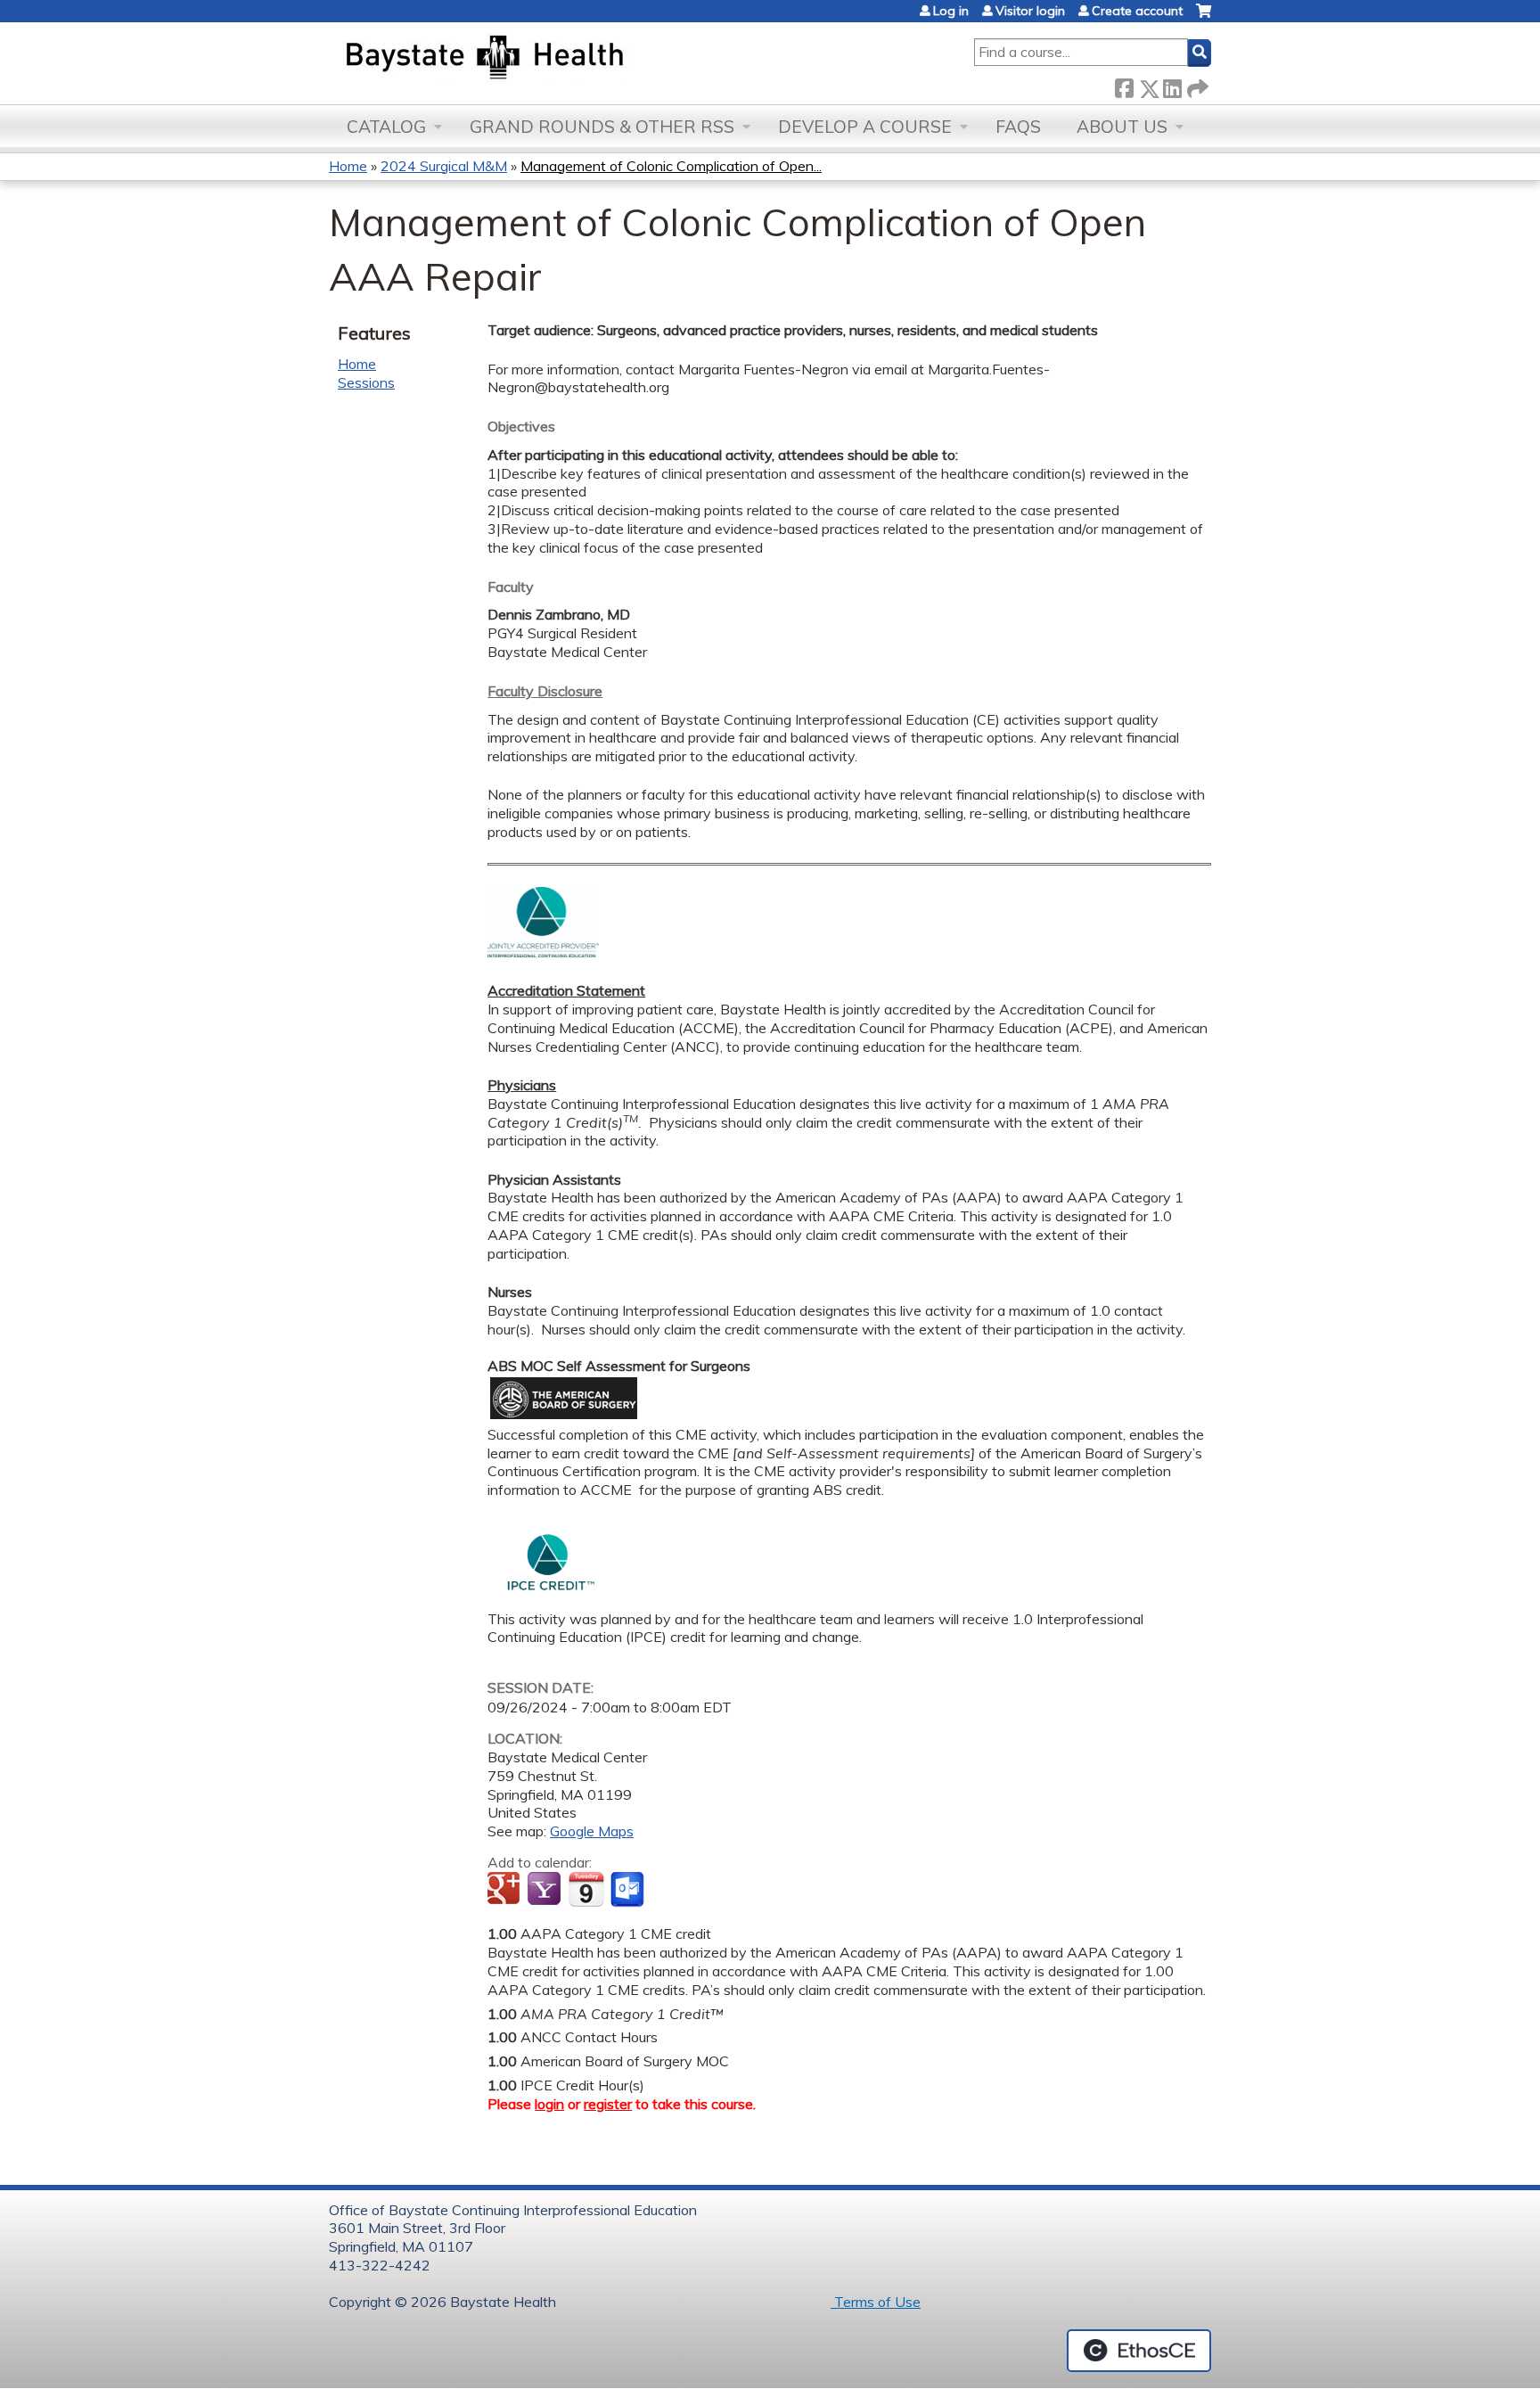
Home (348, 166)
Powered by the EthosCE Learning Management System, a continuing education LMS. (1139, 2351)
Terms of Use (876, 2302)
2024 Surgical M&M (444, 166)
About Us (1122, 127)
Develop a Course (865, 127)
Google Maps (592, 1831)
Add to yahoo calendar (546, 1890)
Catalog (386, 127)
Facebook (1124, 85)
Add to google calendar (506, 1890)
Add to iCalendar (586, 1889)
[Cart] (1204, 17)
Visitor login (1030, 11)
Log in (951, 11)
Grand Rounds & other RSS (602, 127)
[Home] (568, 59)
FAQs (1018, 127)
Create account (1137, 11)
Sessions (366, 382)
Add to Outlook (629, 1890)
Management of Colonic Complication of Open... (671, 166)
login (549, 2104)
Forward (1196, 85)
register (608, 2104)
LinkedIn (1172, 85)
